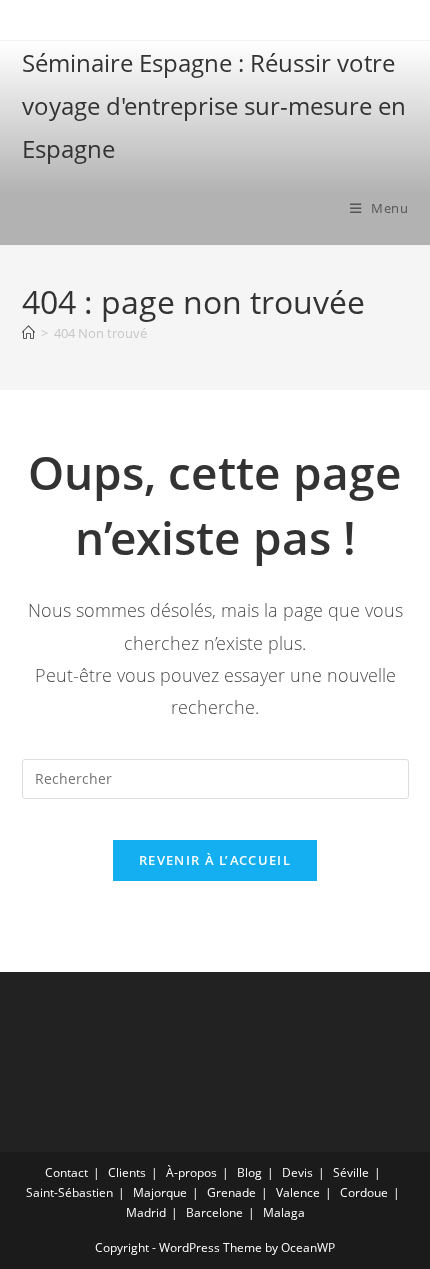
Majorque (160, 1192)
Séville (351, 1172)
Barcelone (214, 1212)
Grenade (231, 1192)
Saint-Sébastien (69, 1192)
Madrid (146, 1212)
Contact (66, 1172)
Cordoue (364, 1192)
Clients (127, 1172)
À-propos (191, 1172)
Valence (298, 1192)
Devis (297, 1172)
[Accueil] (28, 333)
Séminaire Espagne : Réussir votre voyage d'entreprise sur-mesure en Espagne (214, 105)
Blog (249, 1172)
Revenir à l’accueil (215, 860)
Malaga (284, 1212)
